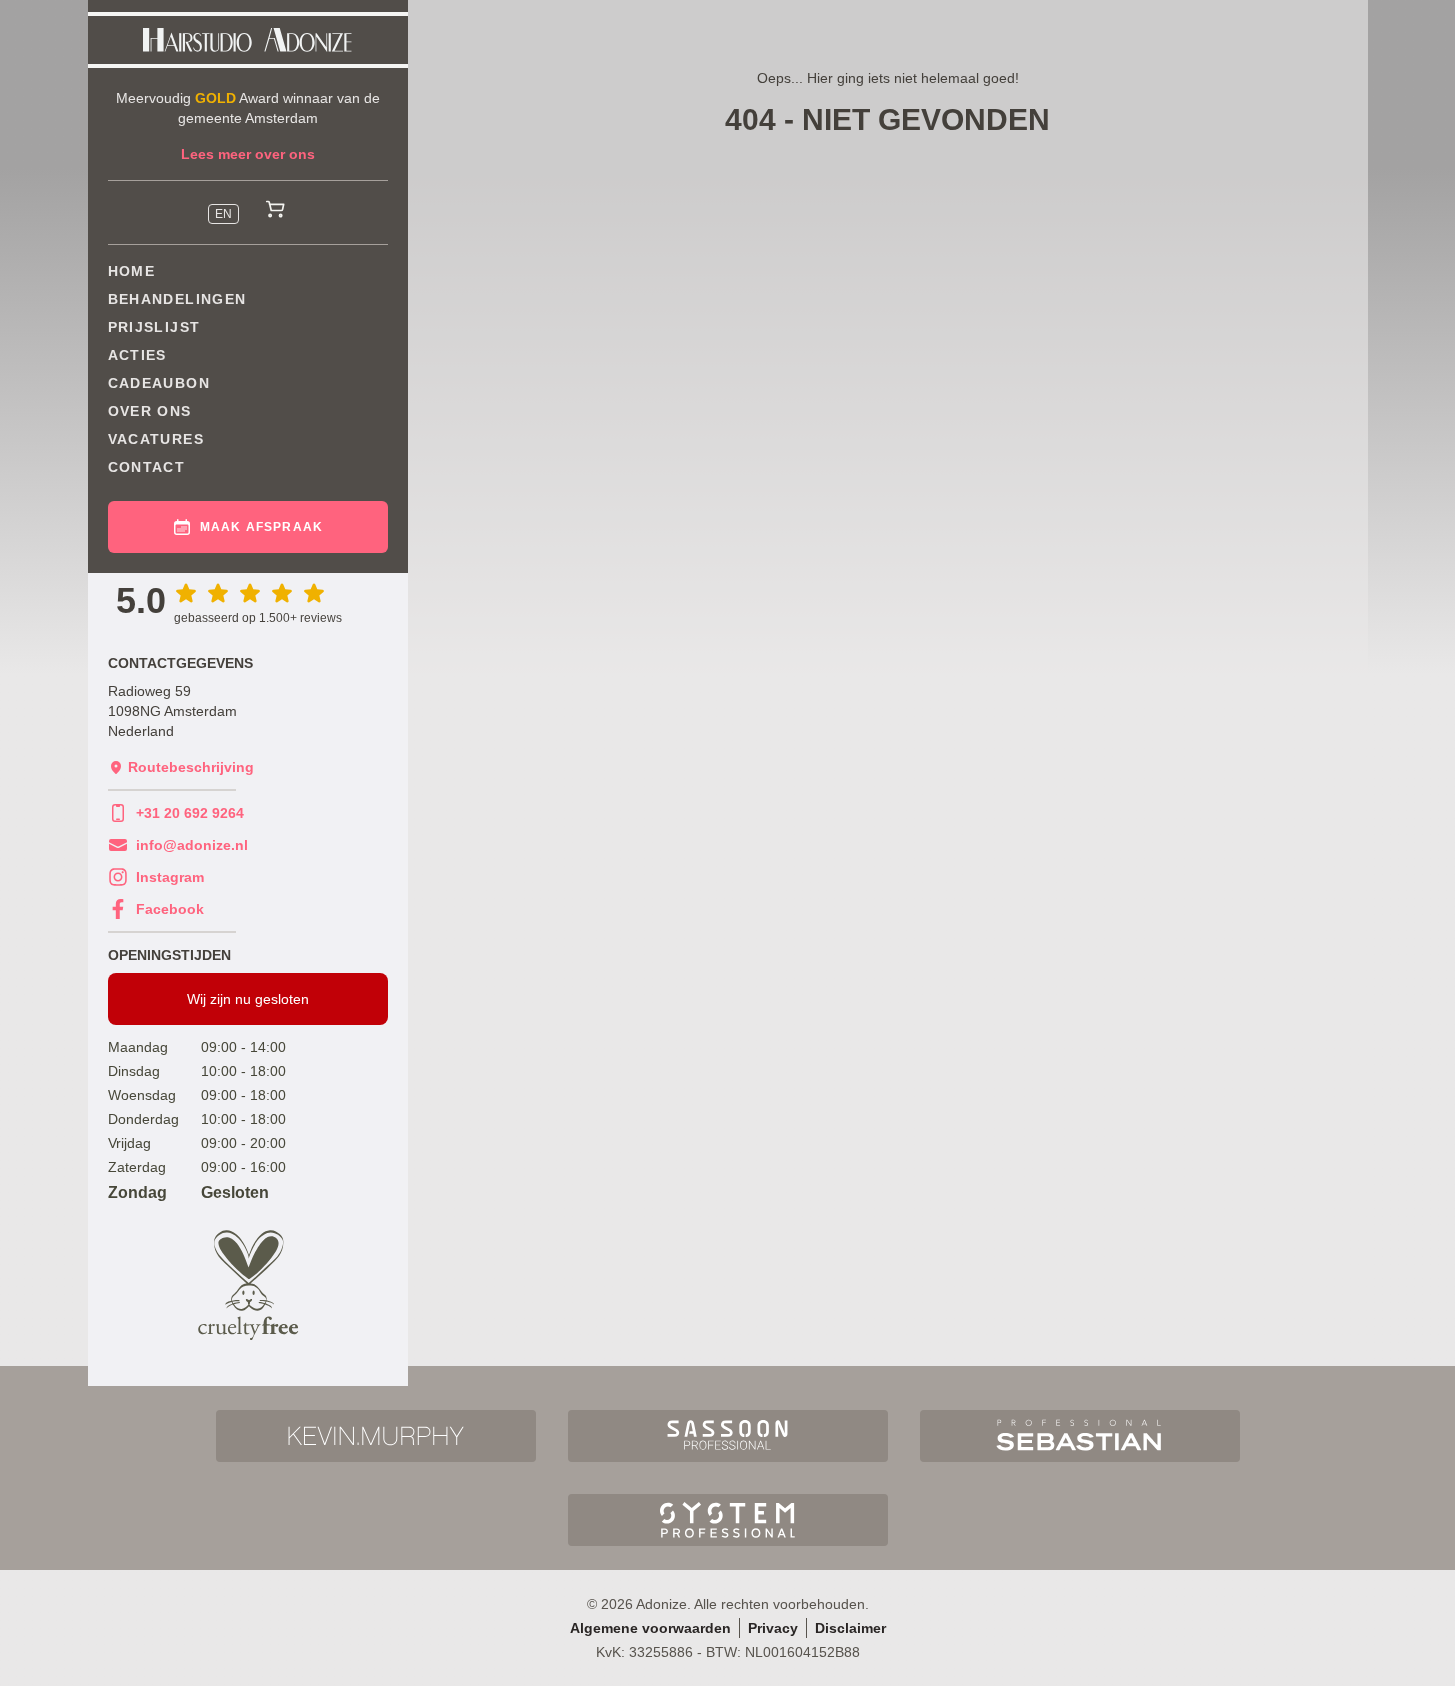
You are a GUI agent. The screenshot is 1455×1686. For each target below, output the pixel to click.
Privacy (773, 1628)
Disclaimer (850, 1628)
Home (132, 271)
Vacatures (156, 439)
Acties (137, 355)
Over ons (150, 411)
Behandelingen (177, 299)
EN (223, 214)
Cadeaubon (159, 383)
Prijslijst (154, 327)
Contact (147, 467)
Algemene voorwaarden (650, 1628)
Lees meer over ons (248, 154)
